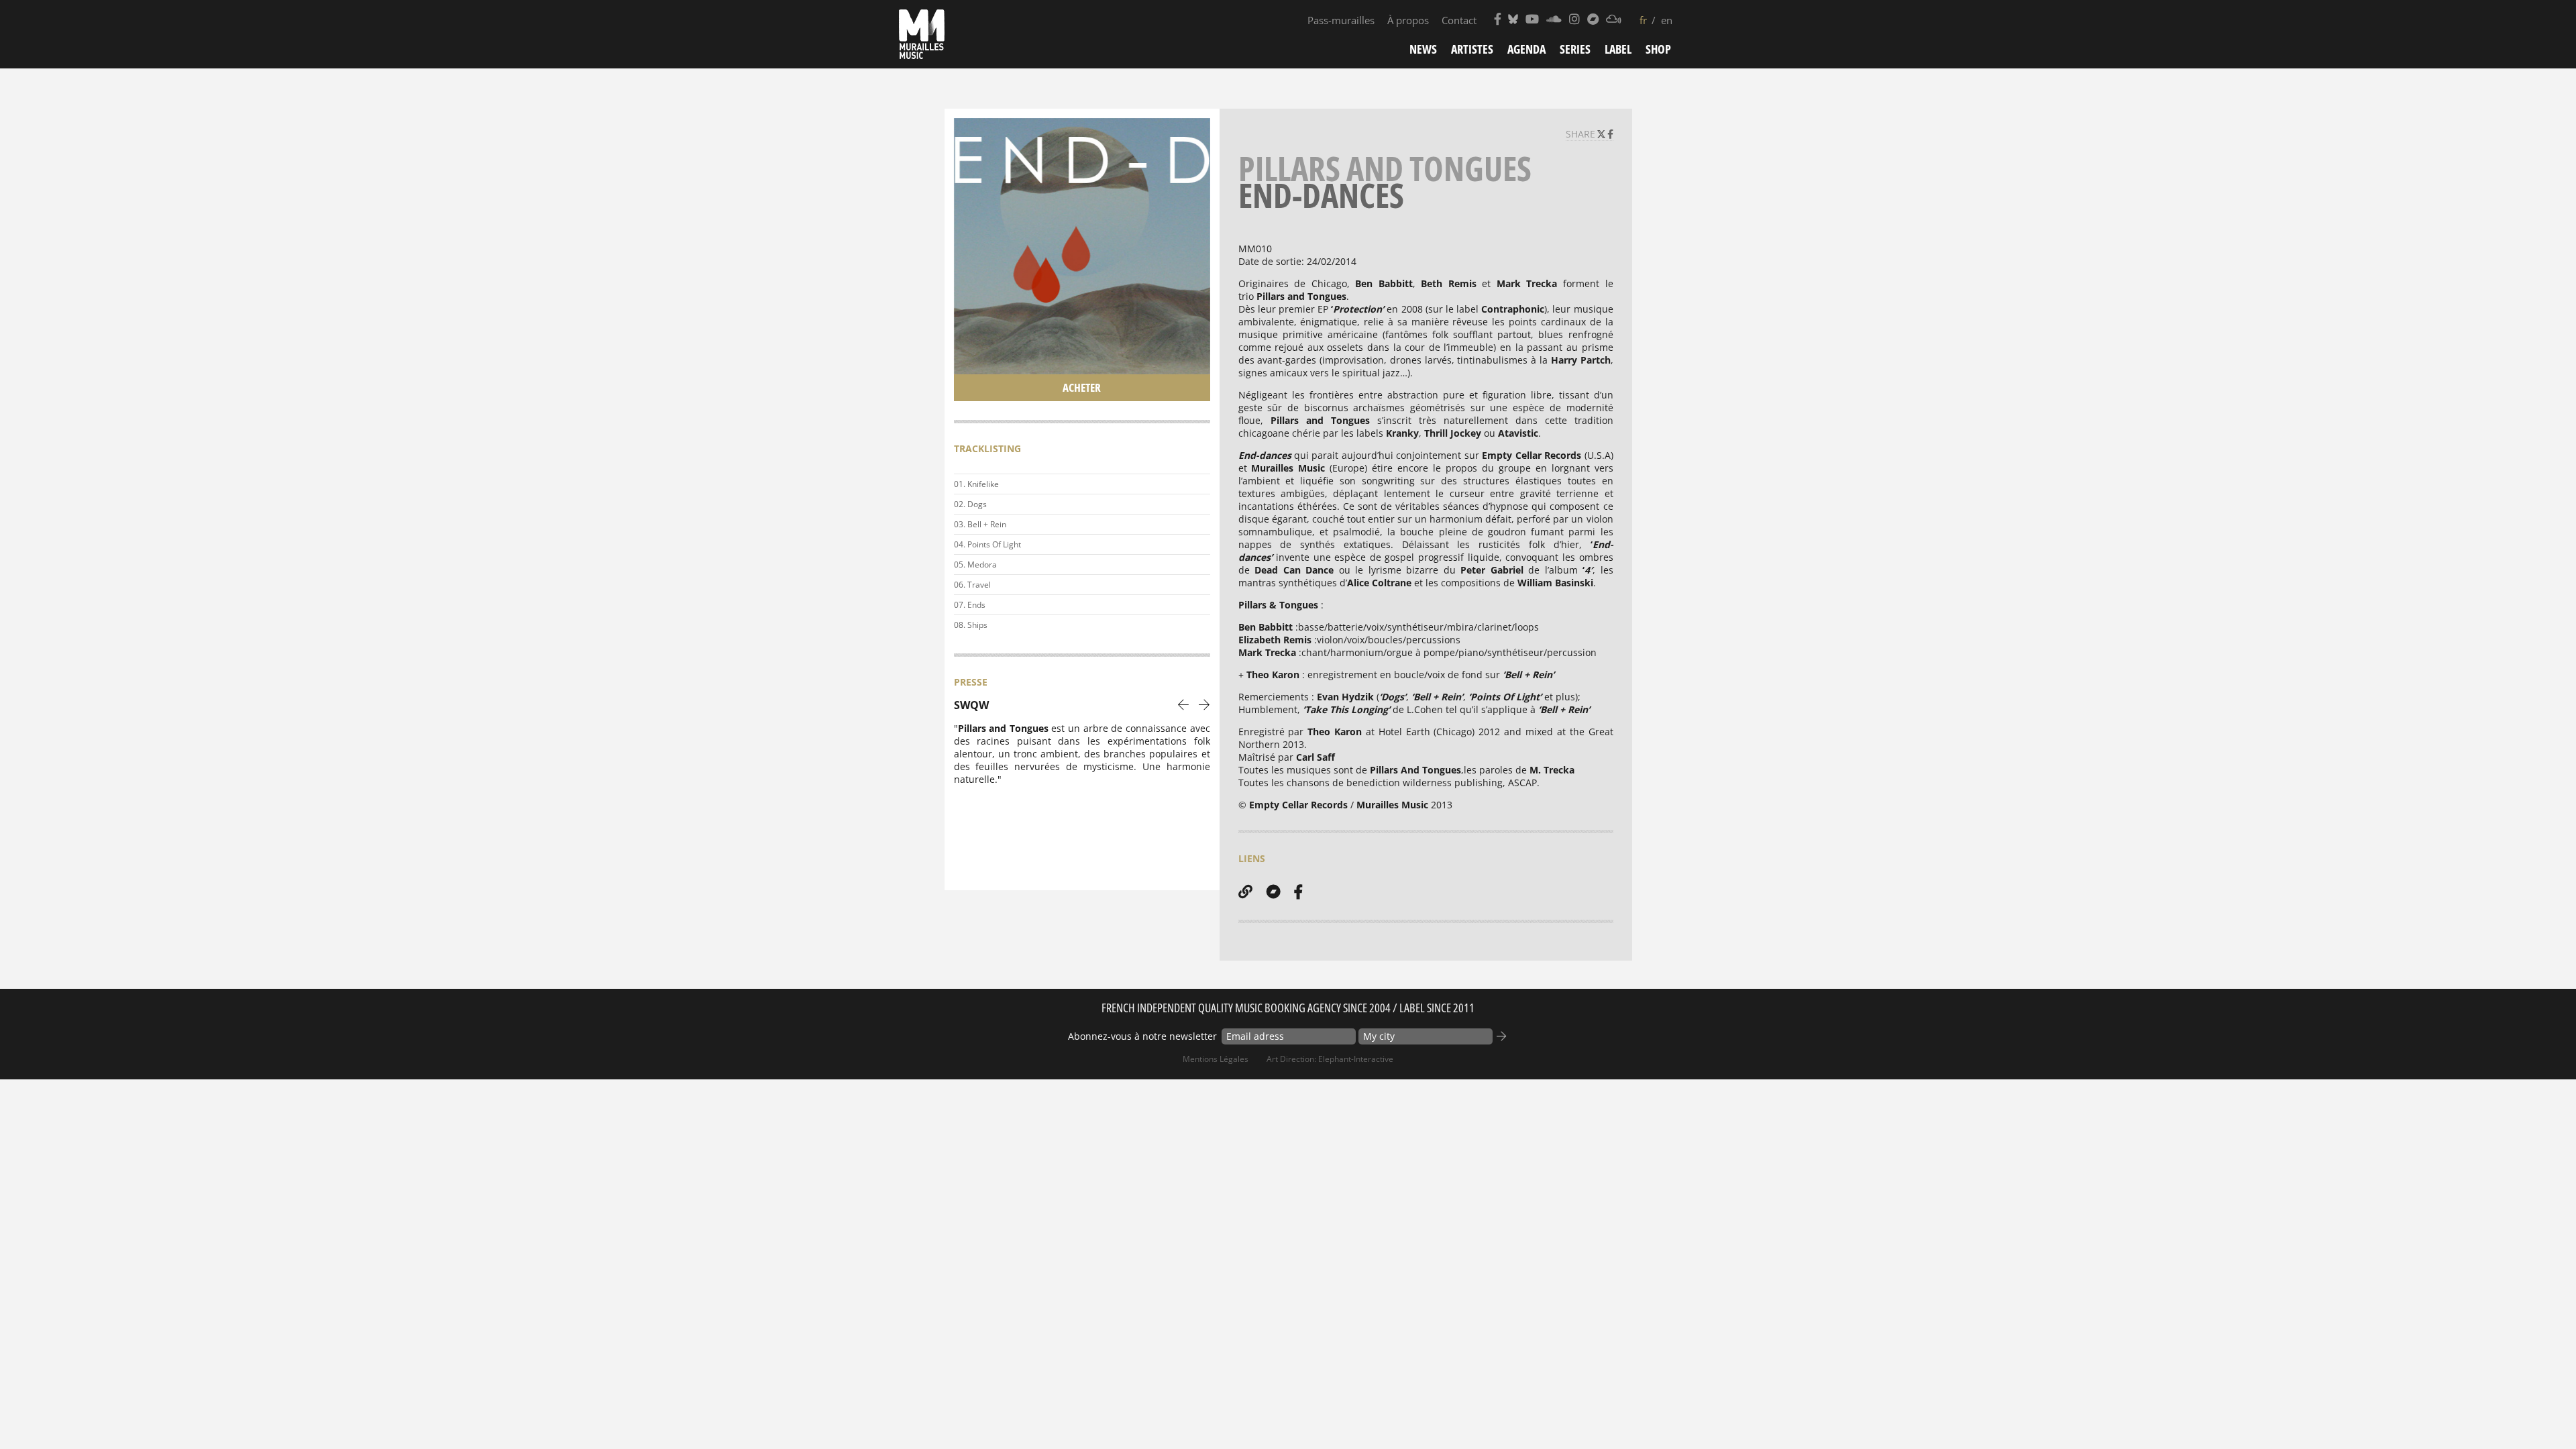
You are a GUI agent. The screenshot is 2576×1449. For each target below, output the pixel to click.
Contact (1459, 20)
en (1667, 20)
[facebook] (1298, 892)
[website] (1245, 892)
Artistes (1472, 49)
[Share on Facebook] (1610, 134)
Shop (1658, 49)
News (1423, 49)
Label (1618, 49)
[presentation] (1184, 704)
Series (1575, 49)
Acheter (1082, 387)
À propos (1408, 20)
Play (1197, 484)
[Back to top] (2538, 1411)
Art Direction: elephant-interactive (1330, 1059)
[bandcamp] (1273, 892)
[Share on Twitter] (1603, 134)
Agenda (1526, 49)
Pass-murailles (1341, 20)
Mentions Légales (1216, 1059)
